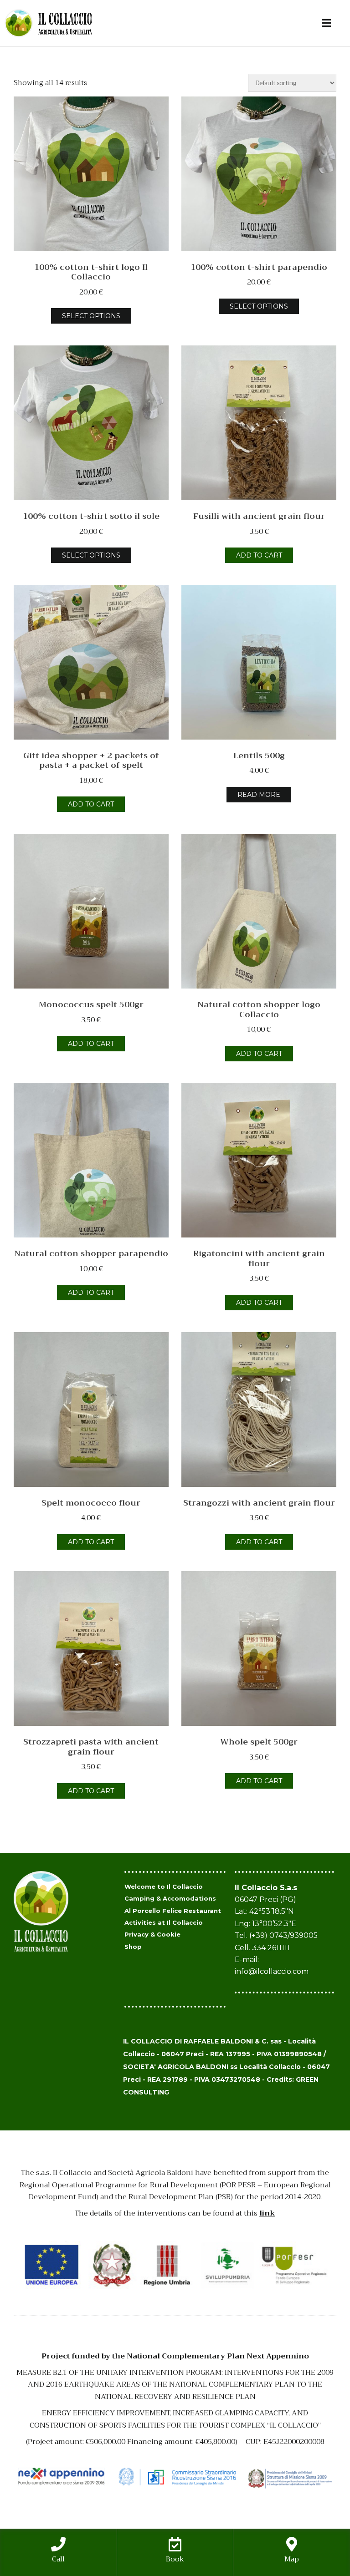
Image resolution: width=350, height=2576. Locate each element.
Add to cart (259, 555)
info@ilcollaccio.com (272, 1971)
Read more (259, 795)
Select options (91, 316)
